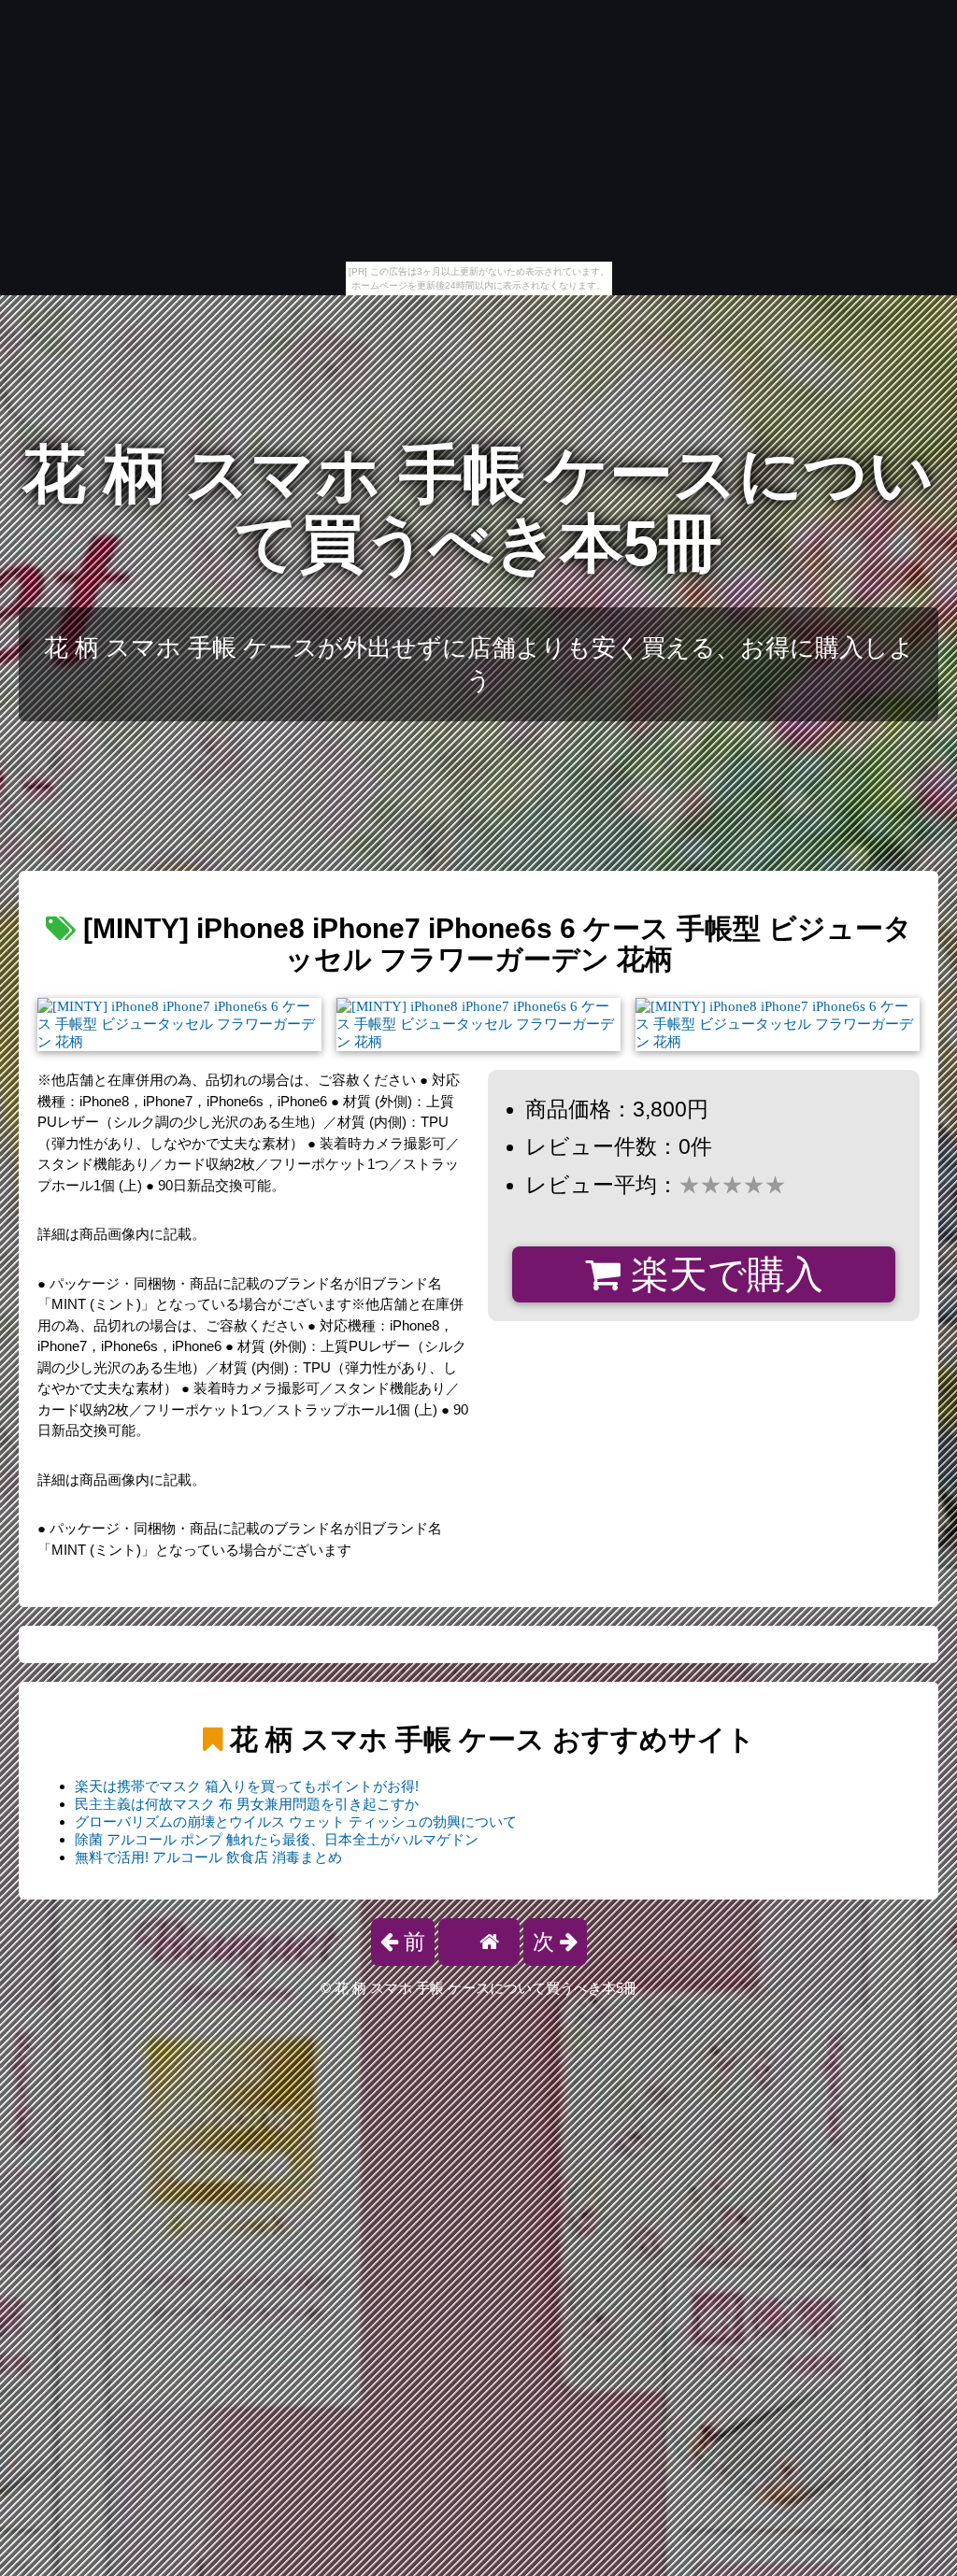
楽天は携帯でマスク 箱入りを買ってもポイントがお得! (247, 1786)
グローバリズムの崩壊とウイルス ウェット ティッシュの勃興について (296, 1822)
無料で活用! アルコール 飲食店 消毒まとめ (208, 1857)
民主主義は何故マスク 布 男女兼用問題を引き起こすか (247, 1804)
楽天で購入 (722, 1274)
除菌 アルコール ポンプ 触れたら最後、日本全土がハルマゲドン (277, 1839)
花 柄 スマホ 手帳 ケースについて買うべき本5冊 (478, 509)
